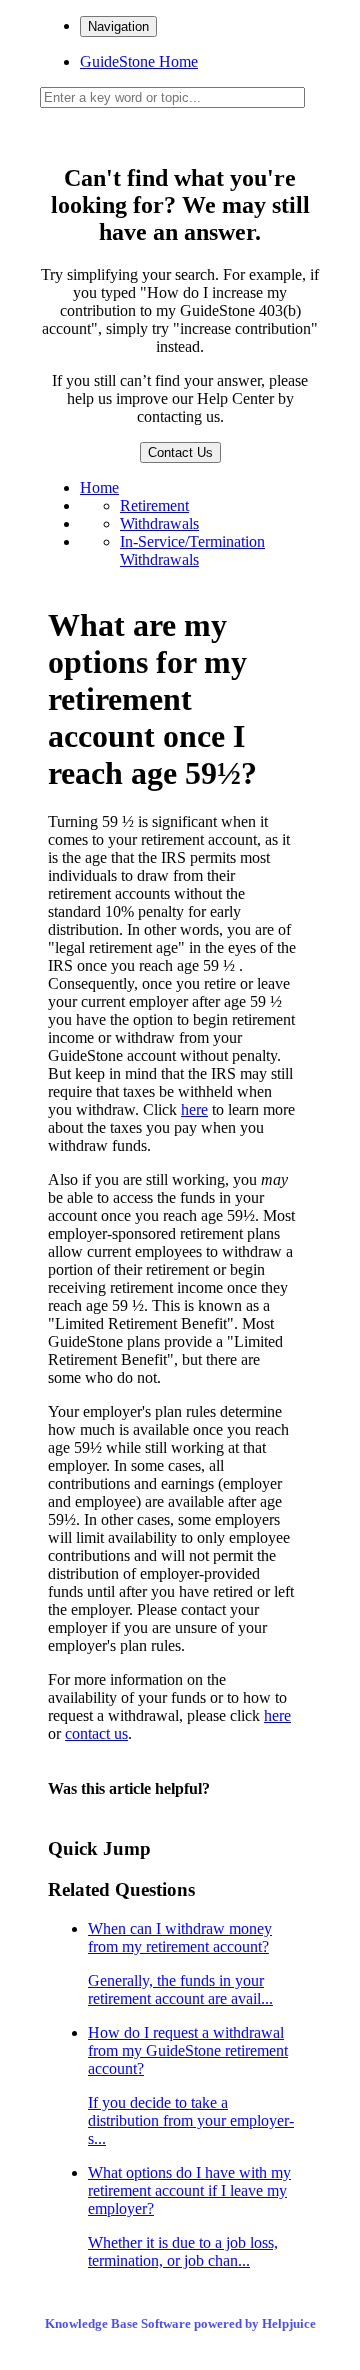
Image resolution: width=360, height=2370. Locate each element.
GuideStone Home (139, 61)
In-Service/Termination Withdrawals (192, 550)
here (194, 1109)
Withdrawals (159, 523)
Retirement (154, 505)
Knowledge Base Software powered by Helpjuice (180, 2323)
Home (99, 487)
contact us (96, 1733)
